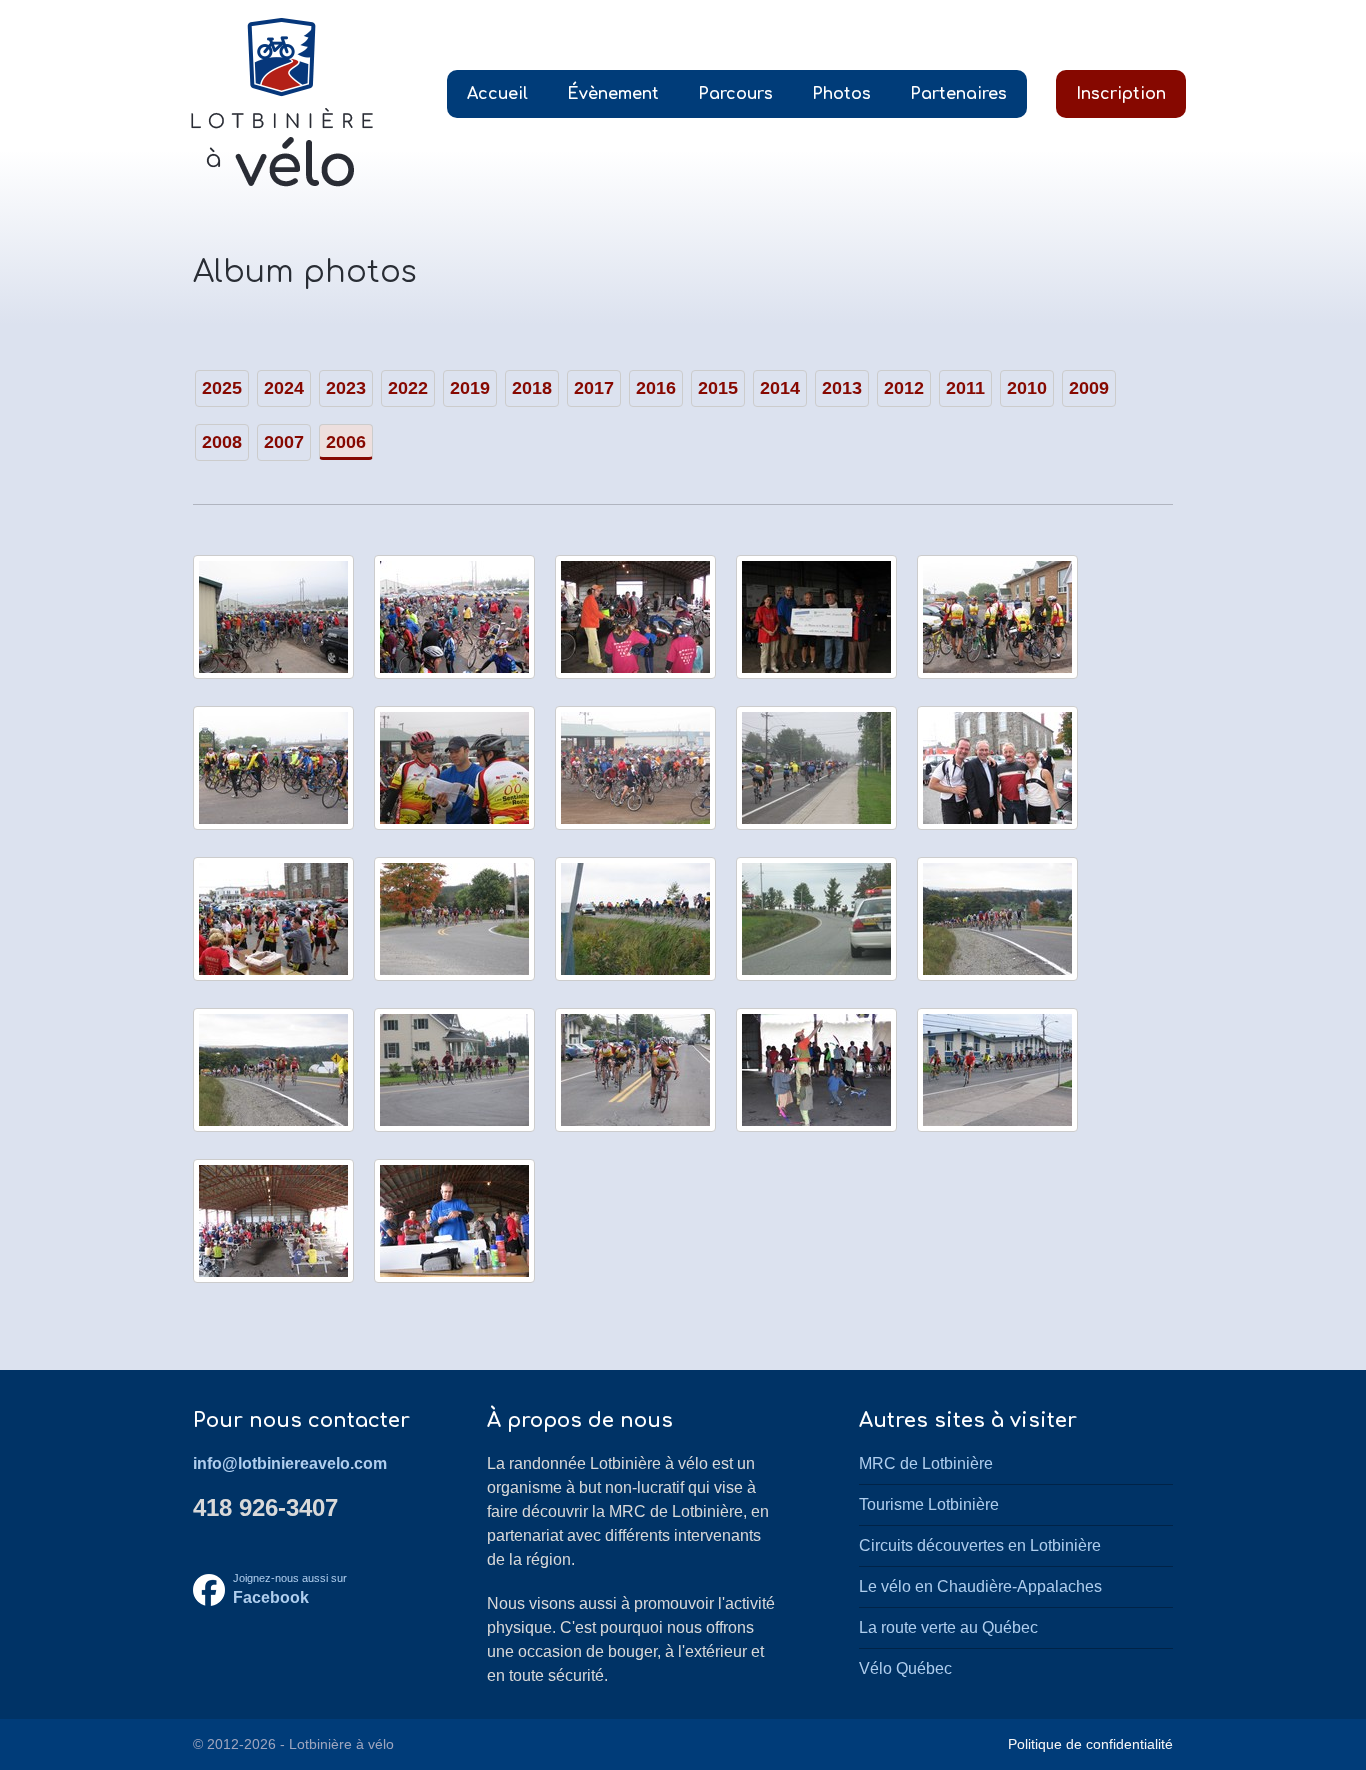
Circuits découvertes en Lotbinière (980, 1545)
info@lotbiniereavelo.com (290, 1463)
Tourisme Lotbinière (929, 1504)
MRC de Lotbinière (926, 1463)
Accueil (497, 94)
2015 (718, 388)
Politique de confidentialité (1090, 1744)
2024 (284, 388)
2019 (470, 388)
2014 (780, 388)
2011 (965, 388)
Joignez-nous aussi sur (290, 1589)
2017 (594, 388)
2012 (904, 388)
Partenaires (958, 94)
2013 (842, 388)
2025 (222, 388)
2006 (346, 442)
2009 (1089, 388)
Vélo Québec (905, 1668)
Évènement (613, 94)
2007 (284, 442)
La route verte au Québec (948, 1627)
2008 (222, 442)
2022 (408, 388)
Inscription (1121, 94)
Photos (841, 94)
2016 (656, 388)
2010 (1027, 388)
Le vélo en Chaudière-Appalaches (980, 1586)
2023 (346, 388)
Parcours (735, 94)
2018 (532, 388)
